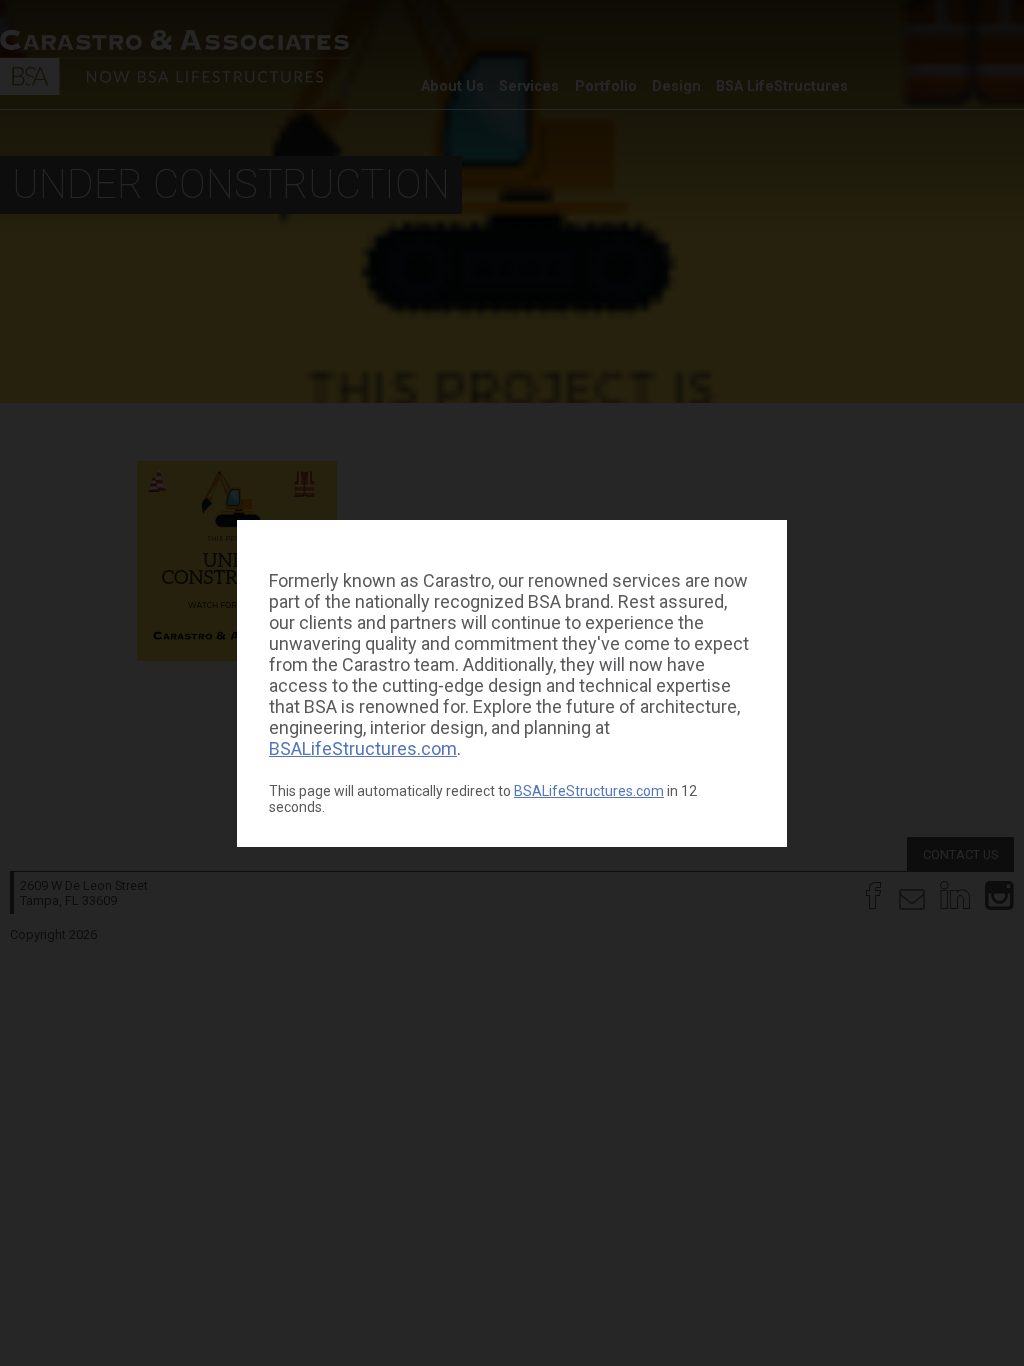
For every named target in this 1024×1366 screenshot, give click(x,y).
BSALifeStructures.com (363, 748)
